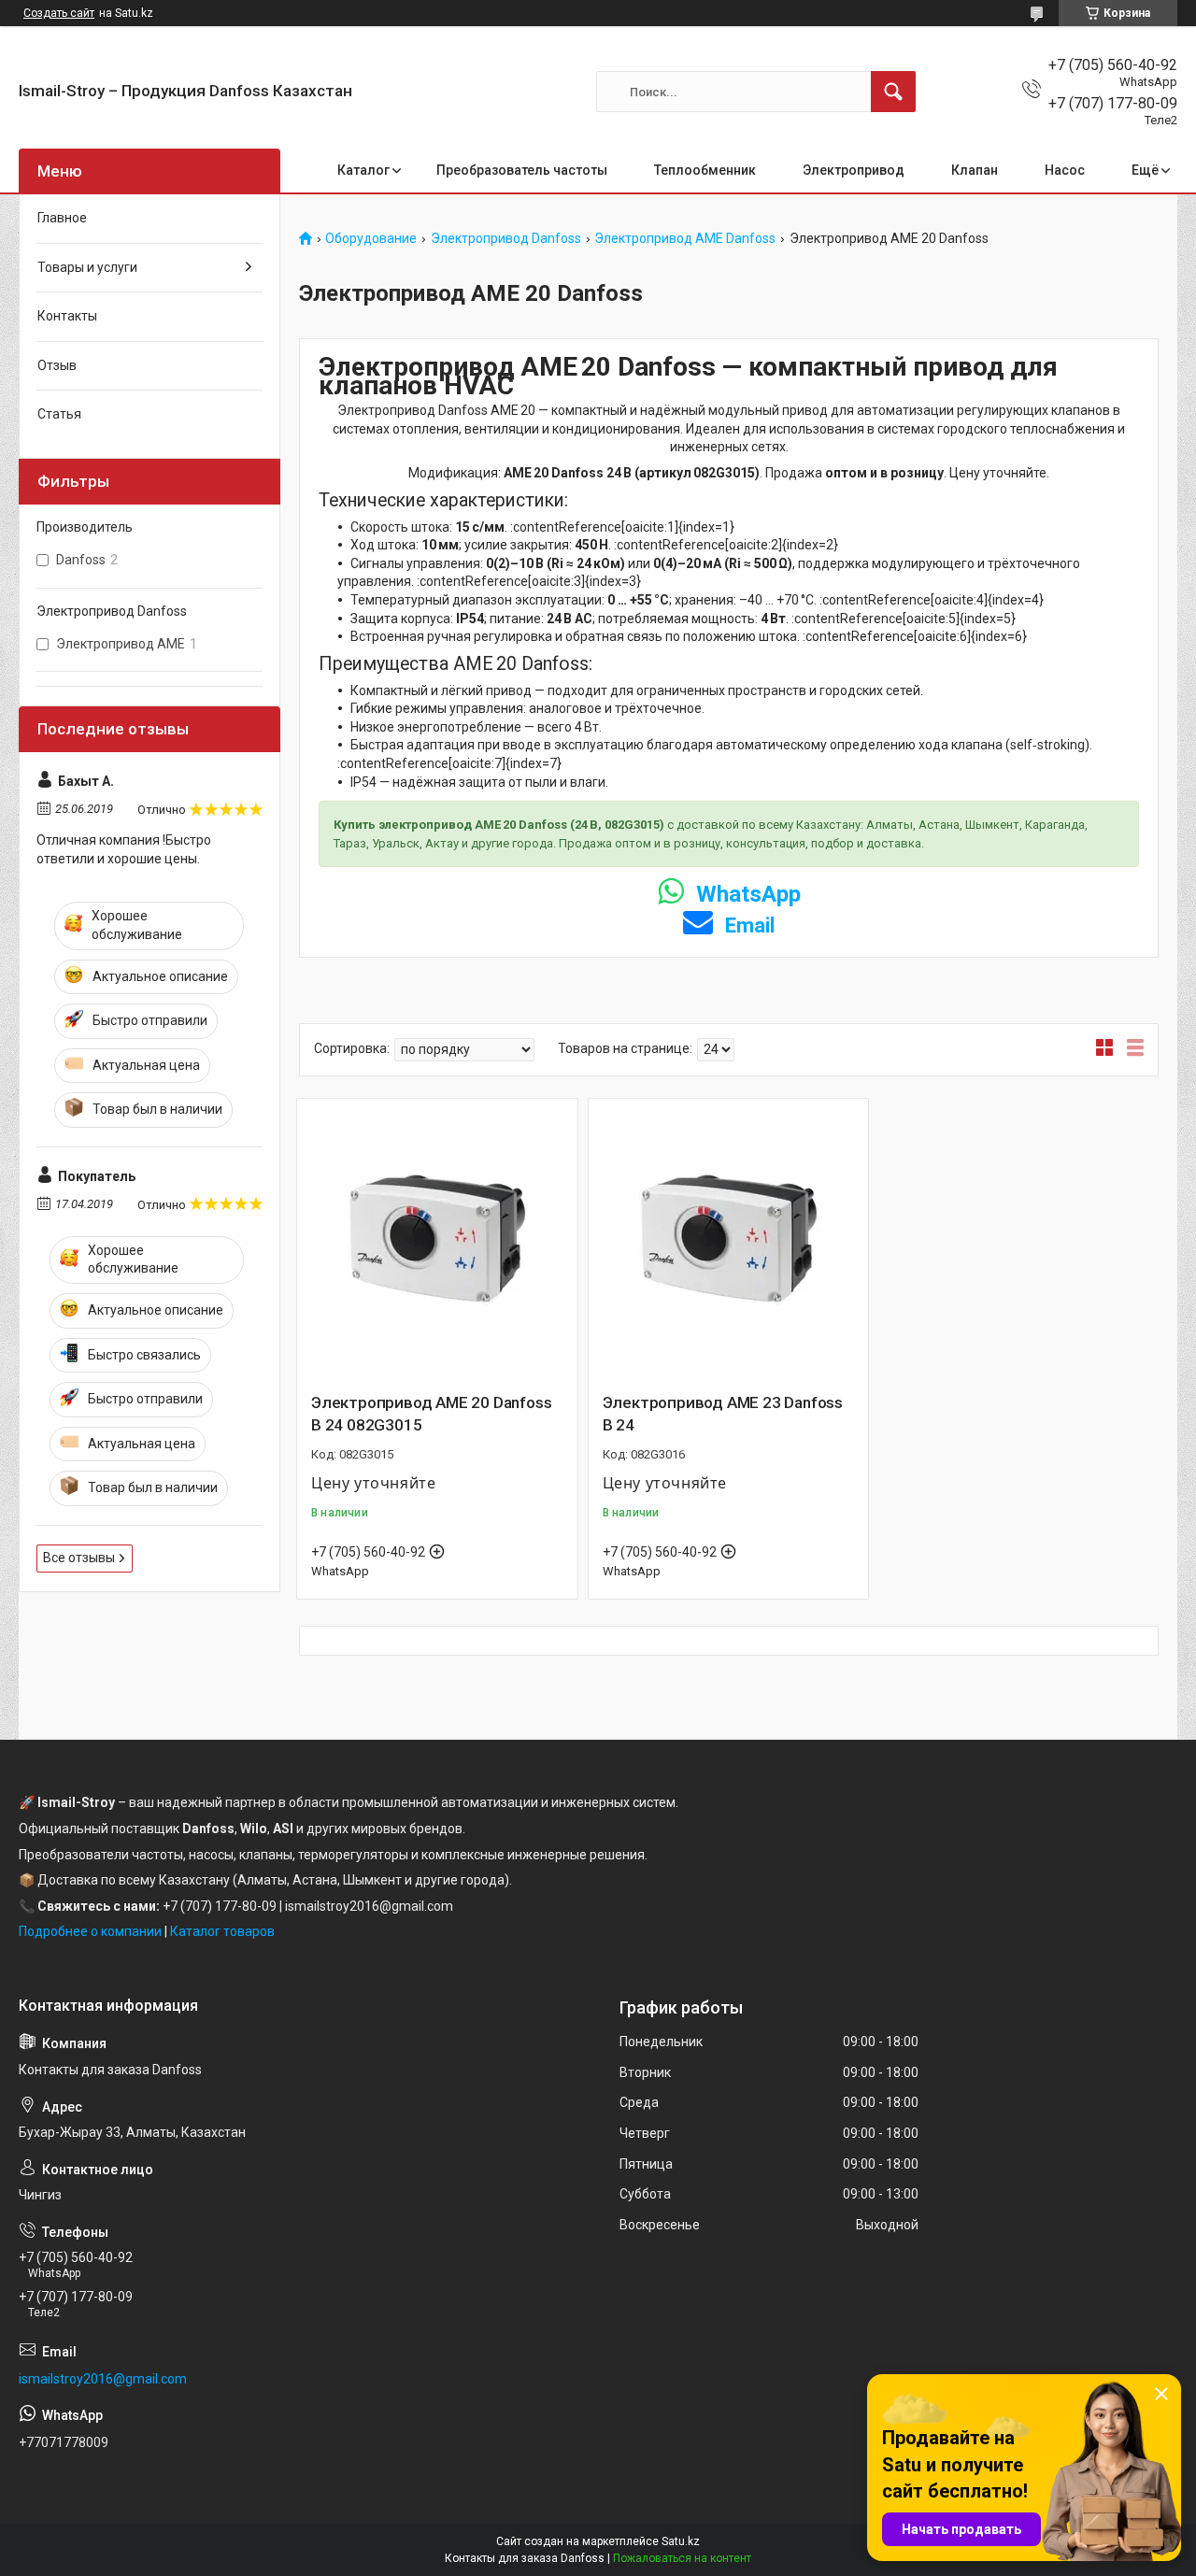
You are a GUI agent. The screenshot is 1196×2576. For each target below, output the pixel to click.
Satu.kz (681, 2541)
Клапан (975, 170)
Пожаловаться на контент (682, 2558)
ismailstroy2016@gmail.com (103, 2379)
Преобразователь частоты (522, 170)
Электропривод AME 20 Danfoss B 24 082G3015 (431, 1414)
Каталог (363, 170)
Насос (1065, 170)
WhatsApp (746, 894)
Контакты (67, 316)
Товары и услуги (87, 267)
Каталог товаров (222, 1931)
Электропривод (854, 170)
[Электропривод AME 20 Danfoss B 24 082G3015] (437, 1239)
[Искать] (893, 92)
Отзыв (57, 365)
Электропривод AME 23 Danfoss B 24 (723, 1414)
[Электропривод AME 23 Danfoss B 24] (729, 1239)
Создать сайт (59, 13)
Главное (62, 218)
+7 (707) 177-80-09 (220, 1906)
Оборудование (371, 239)
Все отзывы (79, 1558)
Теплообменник (705, 170)
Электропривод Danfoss (506, 239)
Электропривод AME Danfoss (685, 239)
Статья (59, 414)
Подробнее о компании (90, 1931)
